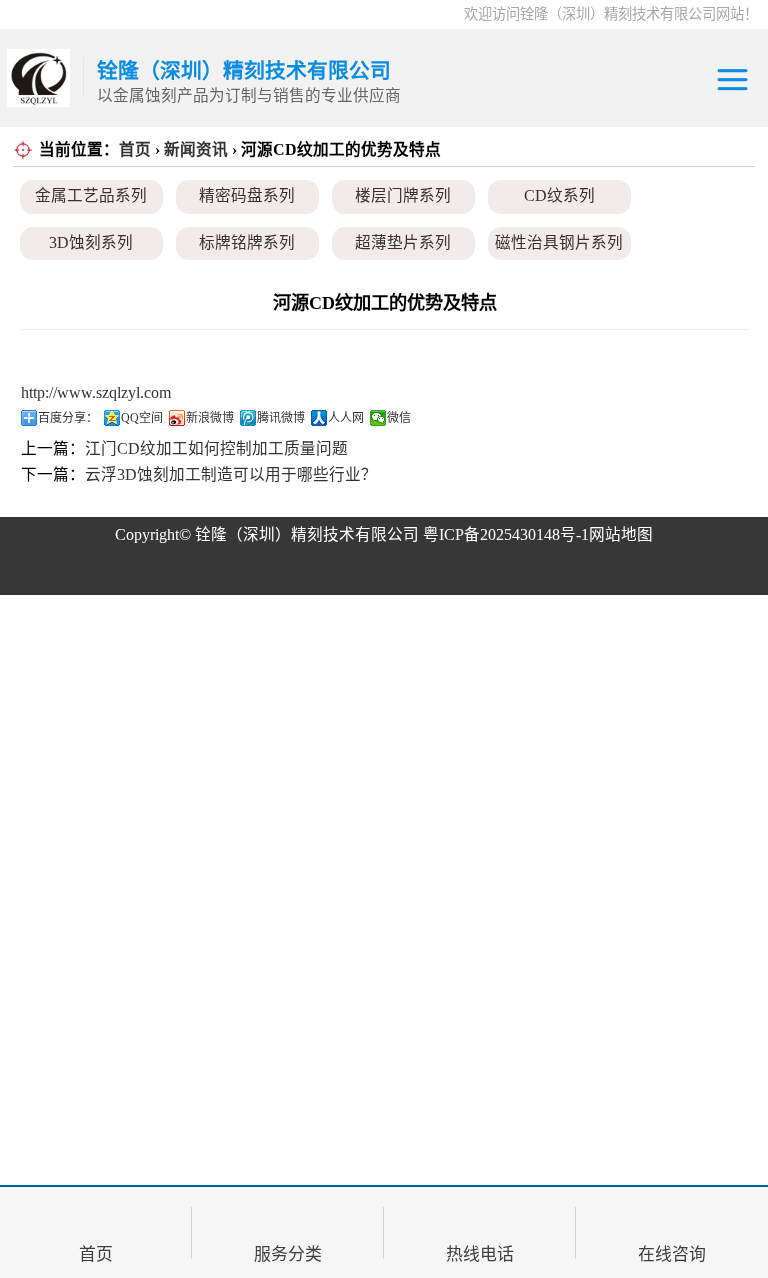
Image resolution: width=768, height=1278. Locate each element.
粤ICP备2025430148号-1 (506, 534)
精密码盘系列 (247, 195)
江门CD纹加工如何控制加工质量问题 (216, 448)
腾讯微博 (281, 418)
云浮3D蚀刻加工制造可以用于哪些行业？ (231, 474)
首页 (135, 149)
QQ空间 (142, 418)
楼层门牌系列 (403, 195)
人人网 (346, 418)
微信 (399, 418)
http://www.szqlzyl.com (96, 392)
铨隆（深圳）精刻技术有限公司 (307, 534)
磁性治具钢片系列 (559, 242)
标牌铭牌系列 (247, 242)
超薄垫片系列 (403, 242)
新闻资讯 (196, 149)
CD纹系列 (559, 195)
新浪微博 (210, 418)
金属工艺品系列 (91, 195)
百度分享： (68, 418)
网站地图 (621, 534)
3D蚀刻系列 (91, 242)
